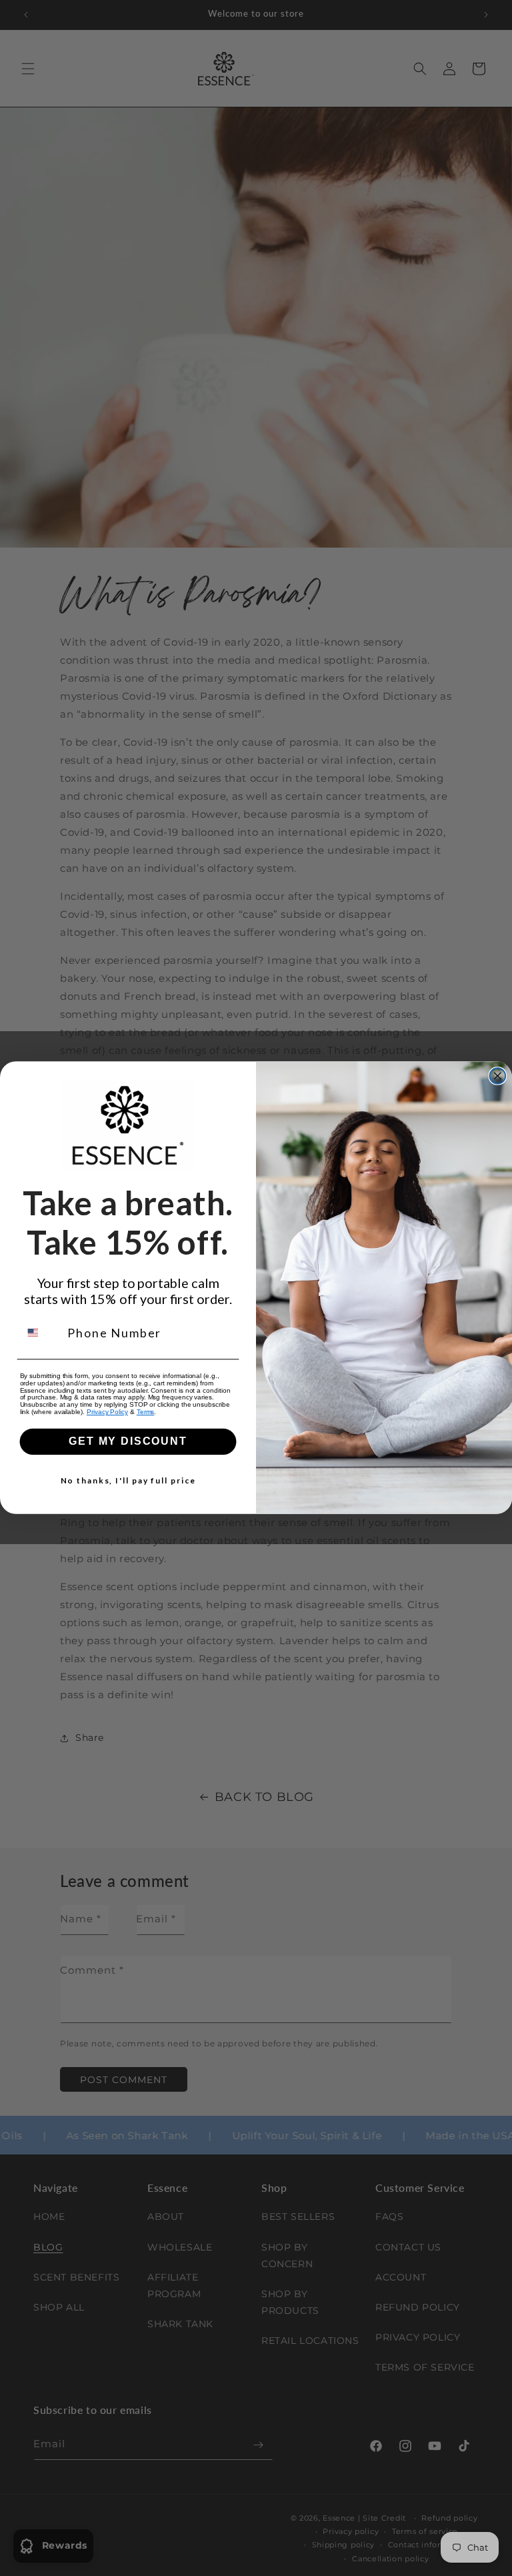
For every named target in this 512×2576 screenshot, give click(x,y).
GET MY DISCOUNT (128, 1442)
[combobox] (41, 1332)
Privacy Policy (107, 1412)
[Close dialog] (498, 1076)
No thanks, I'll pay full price (128, 1481)
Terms (146, 1412)
